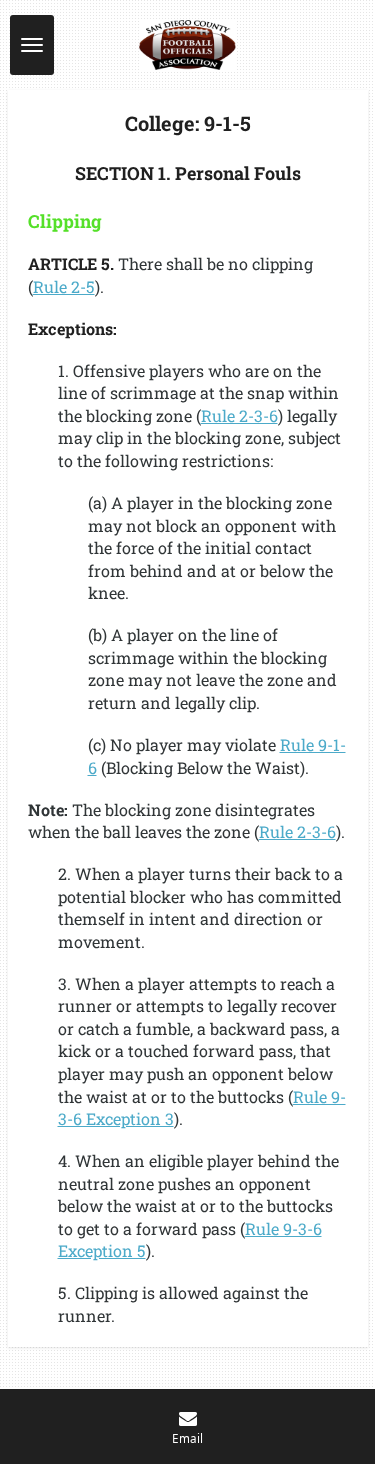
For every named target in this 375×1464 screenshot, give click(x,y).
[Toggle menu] (32, 45)
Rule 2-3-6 (239, 415)
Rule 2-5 (64, 286)
